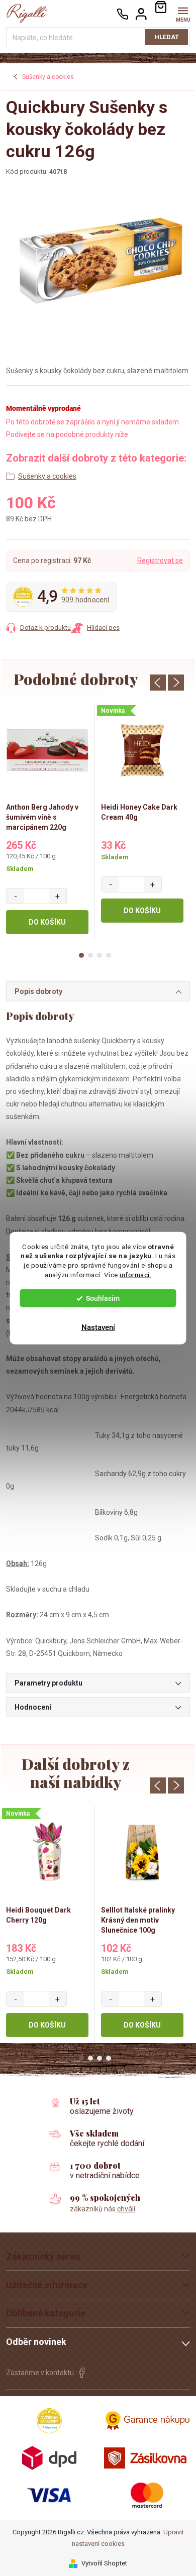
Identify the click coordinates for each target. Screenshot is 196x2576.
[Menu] (183, 13)
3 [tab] (100, 955)
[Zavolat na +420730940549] (123, 14)
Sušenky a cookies (47, 476)
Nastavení (98, 1327)
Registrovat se (160, 561)
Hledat (167, 37)
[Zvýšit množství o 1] (58, 896)
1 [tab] (81, 955)
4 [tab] (109, 955)
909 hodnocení (85, 600)
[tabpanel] (47, 822)
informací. (135, 1275)
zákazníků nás (103, 2209)
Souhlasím (103, 1298)
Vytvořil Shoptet (104, 2563)
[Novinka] (142, 750)
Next (176, 683)
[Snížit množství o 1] (15, 896)
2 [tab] (90, 955)
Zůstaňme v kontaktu (40, 2373)
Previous (158, 683)
